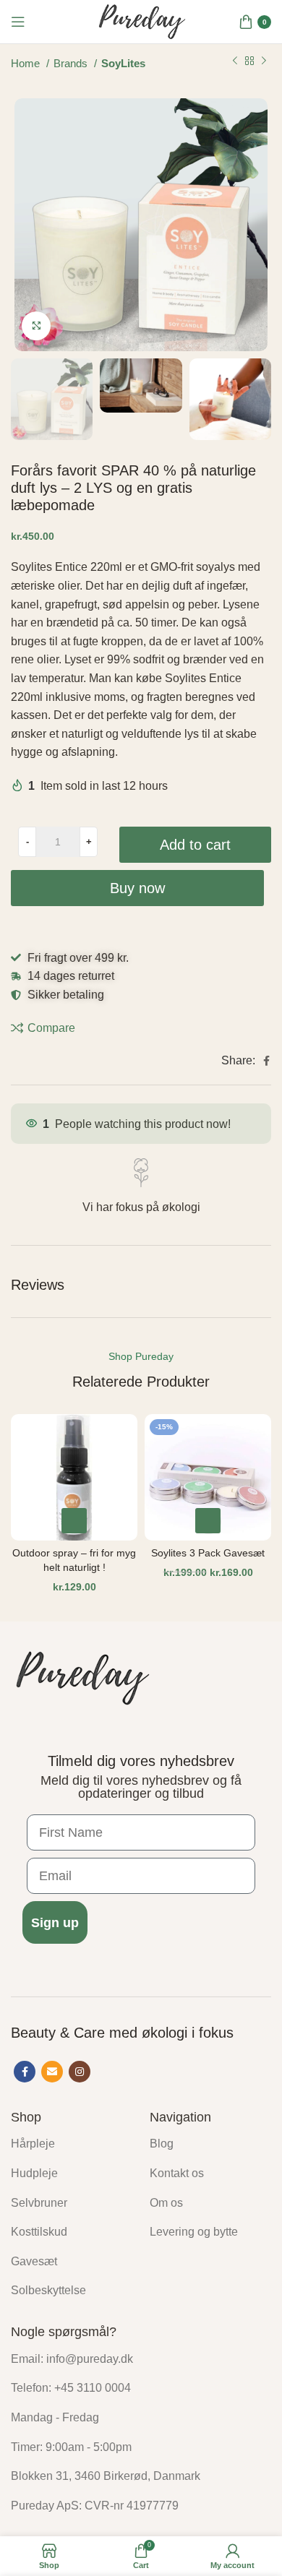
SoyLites (123, 64)
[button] (74, 1521)
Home (27, 64)
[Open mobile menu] (18, 22)
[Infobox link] (141, 1188)
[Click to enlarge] (36, 326)
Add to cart (195, 845)
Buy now (137, 888)
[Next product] (264, 61)
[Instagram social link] (80, 2072)
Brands (72, 64)
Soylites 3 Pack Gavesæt (208, 1553)
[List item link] (69, 2144)
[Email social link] (52, 2072)
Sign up (55, 1923)
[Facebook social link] (266, 1061)
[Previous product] (235, 61)
